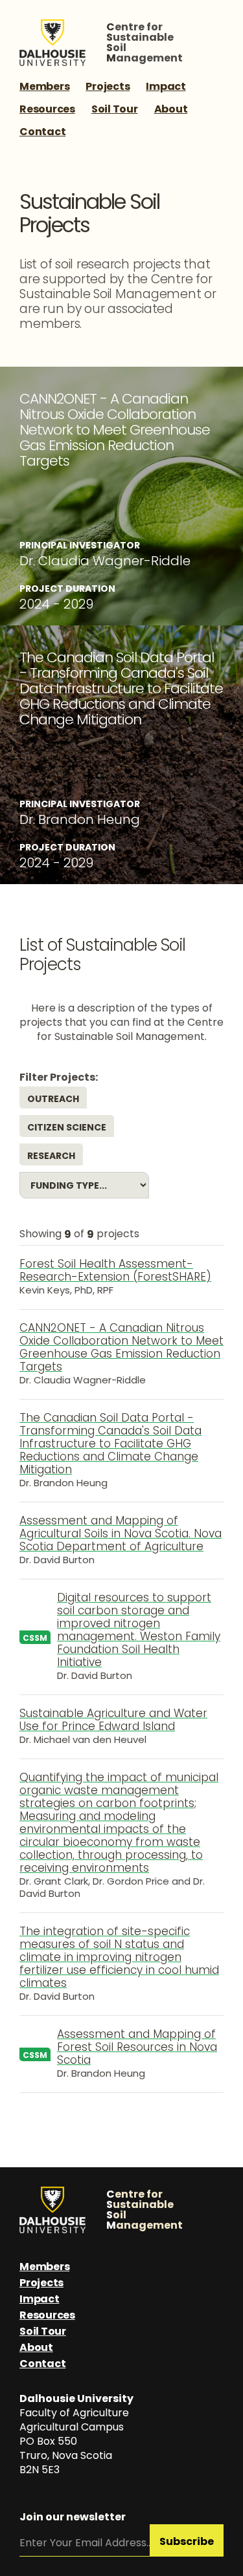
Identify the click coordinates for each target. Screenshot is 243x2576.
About (171, 109)
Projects (108, 86)
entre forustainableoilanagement (145, 43)
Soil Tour (115, 109)
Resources (47, 109)
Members (44, 86)
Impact (166, 86)
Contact (42, 132)
